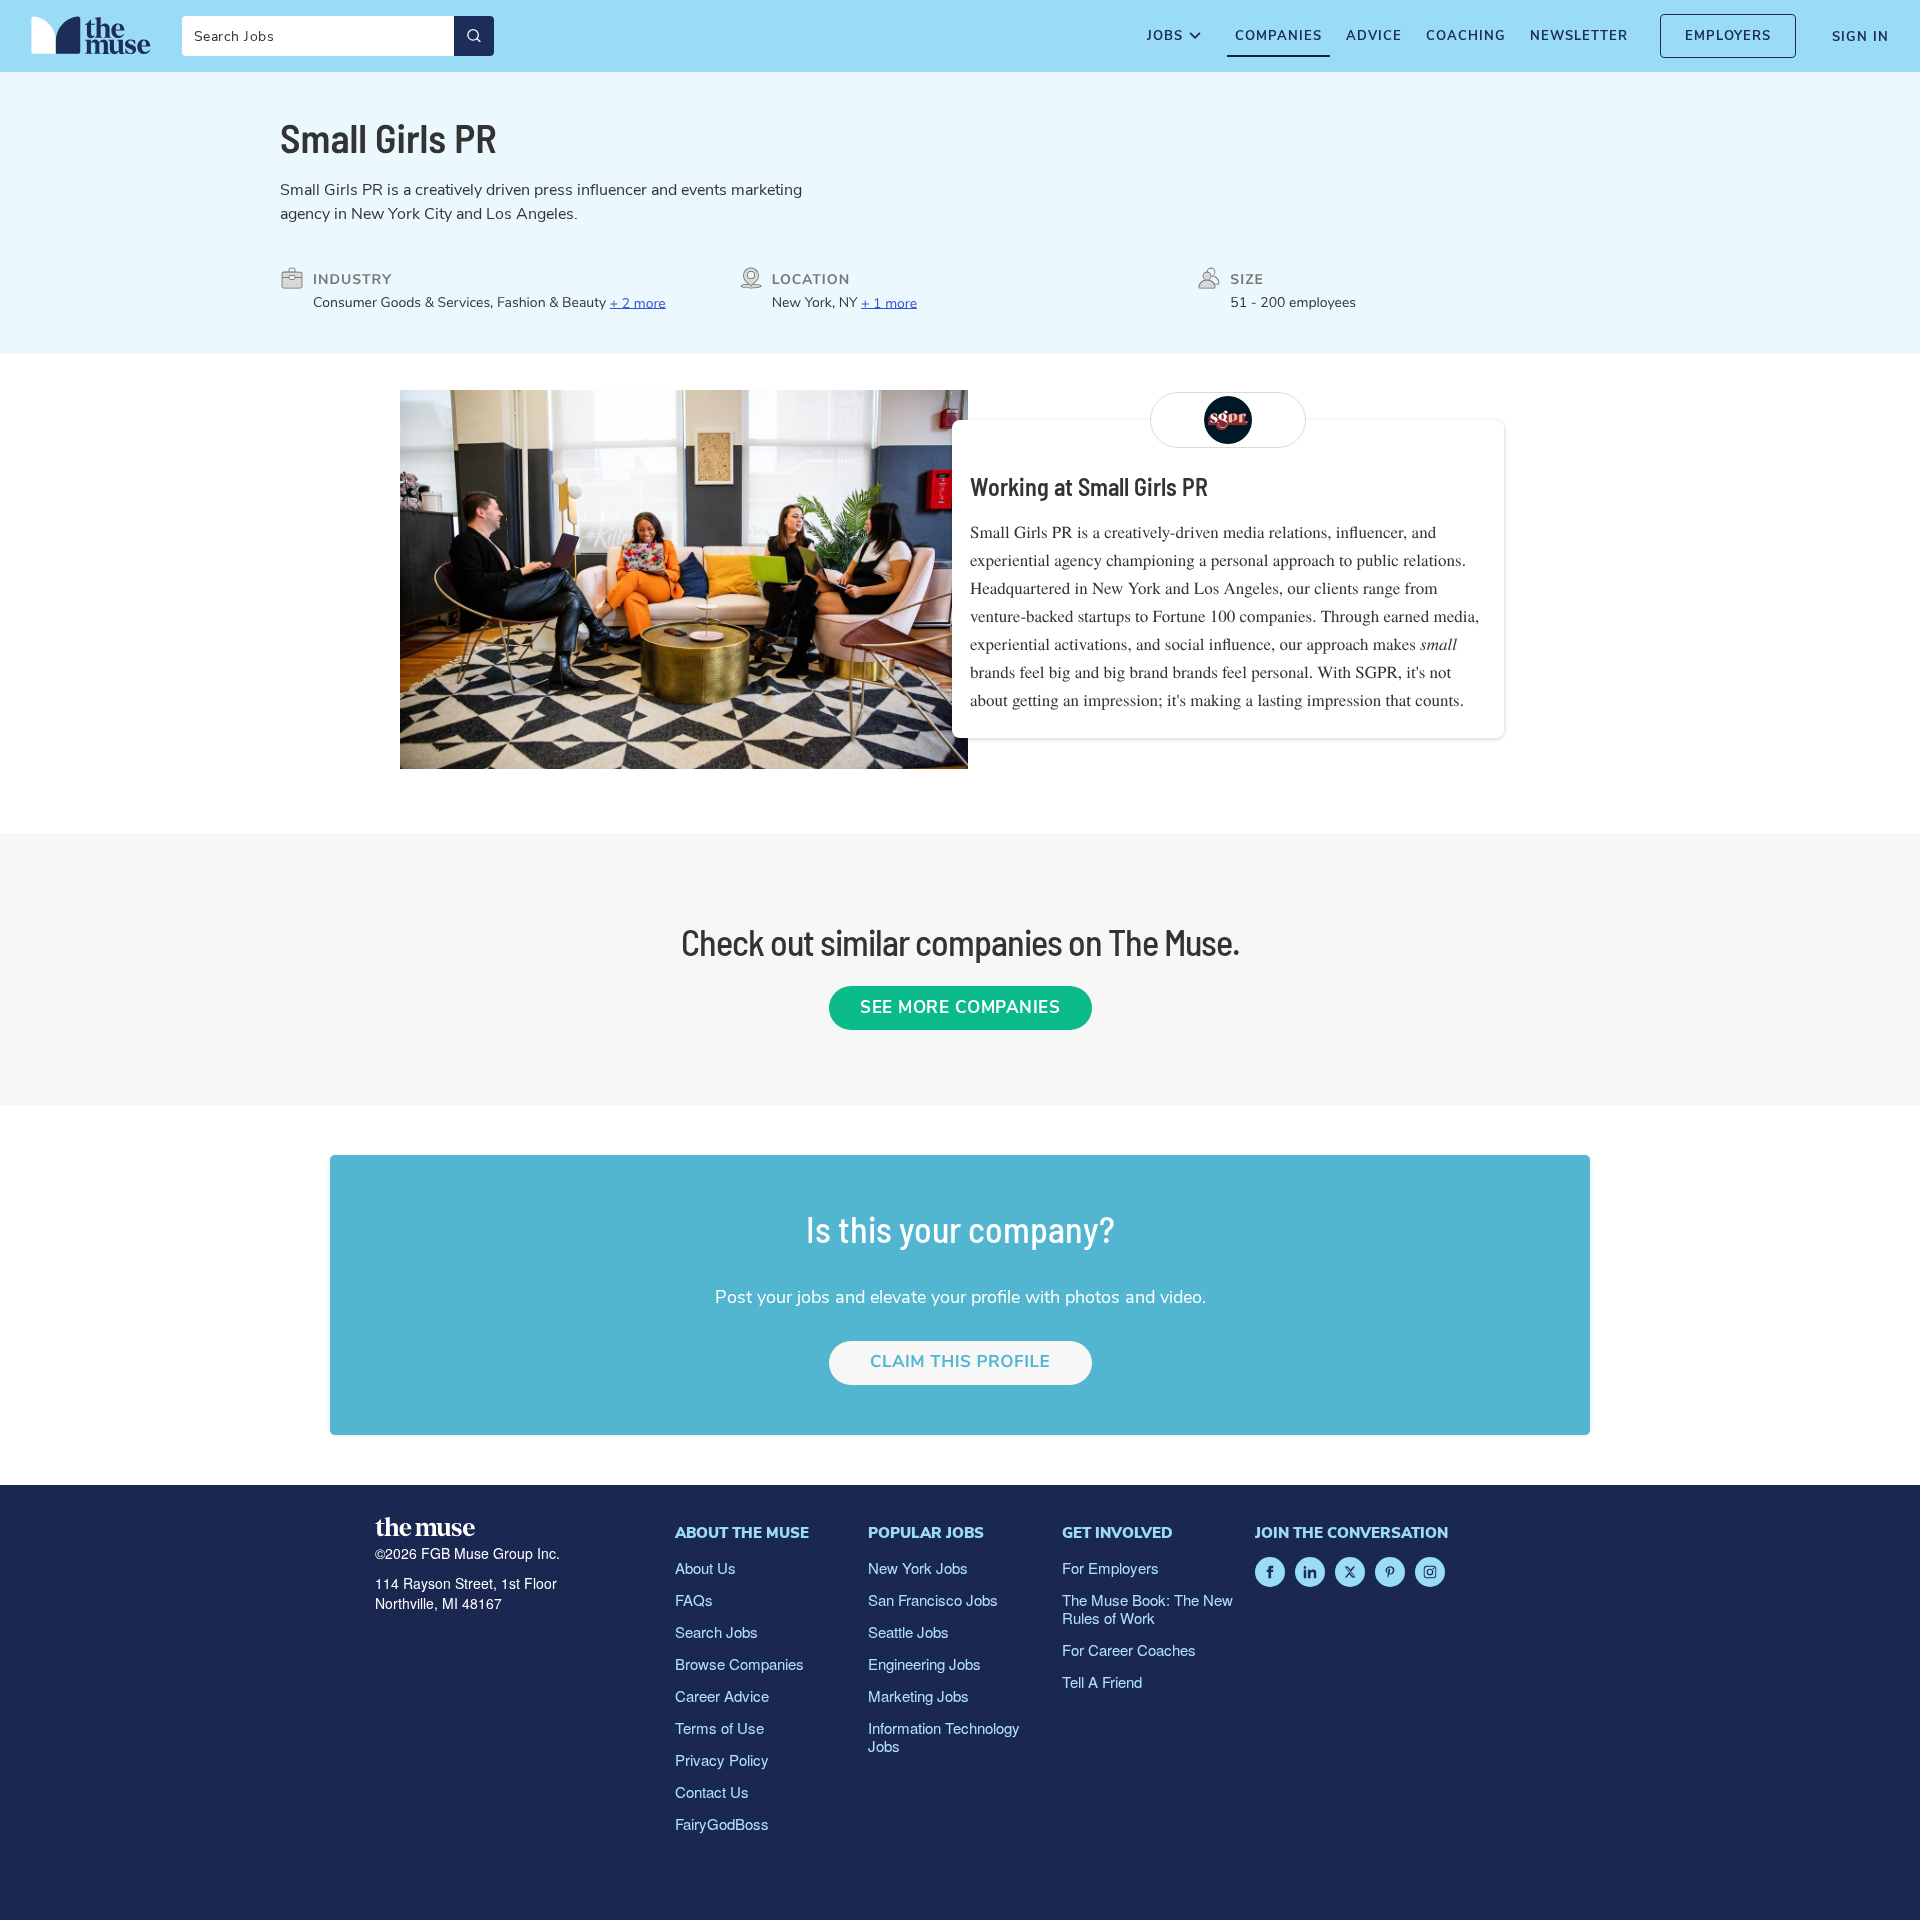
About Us (705, 1567)
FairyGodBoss (722, 1823)
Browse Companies (739, 1663)
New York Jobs (918, 1567)
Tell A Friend (1102, 1681)
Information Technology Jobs (944, 1736)
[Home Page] (91, 35)
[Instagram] (1430, 1572)
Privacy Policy (722, 1759)
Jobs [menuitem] (1165, 36)
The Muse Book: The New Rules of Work (1147, 1608)
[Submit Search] (474, 36)
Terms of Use (719, 1727)
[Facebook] (1270, 1572)
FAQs (694, 1599)
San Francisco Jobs (933, 1599)
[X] (1350, 1572)
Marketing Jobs (918, 1695)
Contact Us (712, 1791)
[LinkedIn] (1310, 1572)
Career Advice (722, 1695)
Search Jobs (716, 1631)
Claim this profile (960, 1362)
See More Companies (960, 1007)
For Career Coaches (1129, 1649)
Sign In (1860, 37)
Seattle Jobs (908, 1631)
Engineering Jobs (924, 1663)
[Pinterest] (1390, 1572)
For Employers (1110, 1567)
